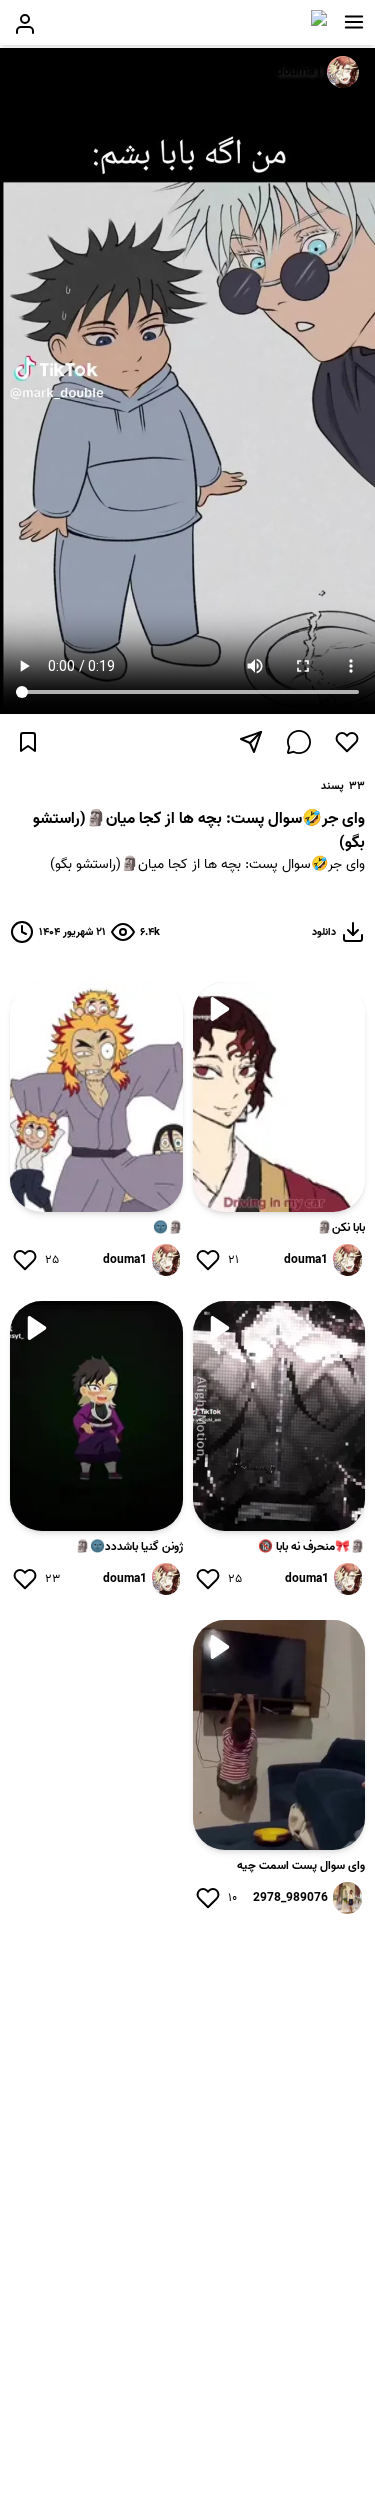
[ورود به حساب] (25, 24)
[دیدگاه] (299, 742)
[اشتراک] (251, 742)
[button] (354, 22)
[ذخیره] (28, 742)
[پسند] (347, 742)
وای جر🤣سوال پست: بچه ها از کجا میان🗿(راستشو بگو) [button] (207, 865)
